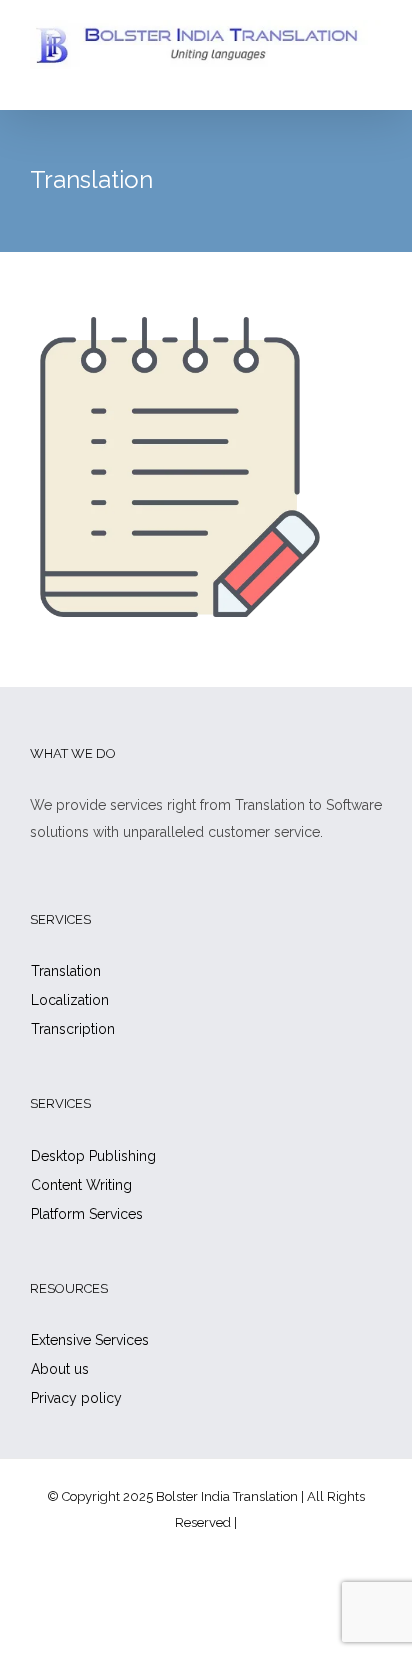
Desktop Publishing (93, 1156)
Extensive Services (90, 1340)
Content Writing (81, 1185)
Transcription (73, 1029)
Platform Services (87, 1214)
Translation (66, 971)
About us (60, 1369)
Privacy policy (76, 1398)
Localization (70, 1000)
